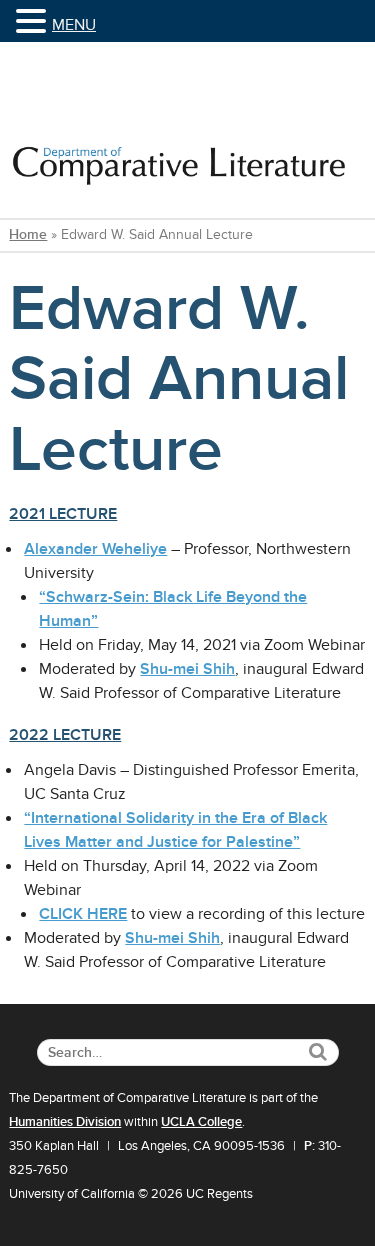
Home (28, 234)
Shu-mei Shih (187, 669)
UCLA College (201, 1122)
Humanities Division (65, 1122)
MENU (74, 25)
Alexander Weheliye (95, 549)
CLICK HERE (83, 914)
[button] (34, 22)
